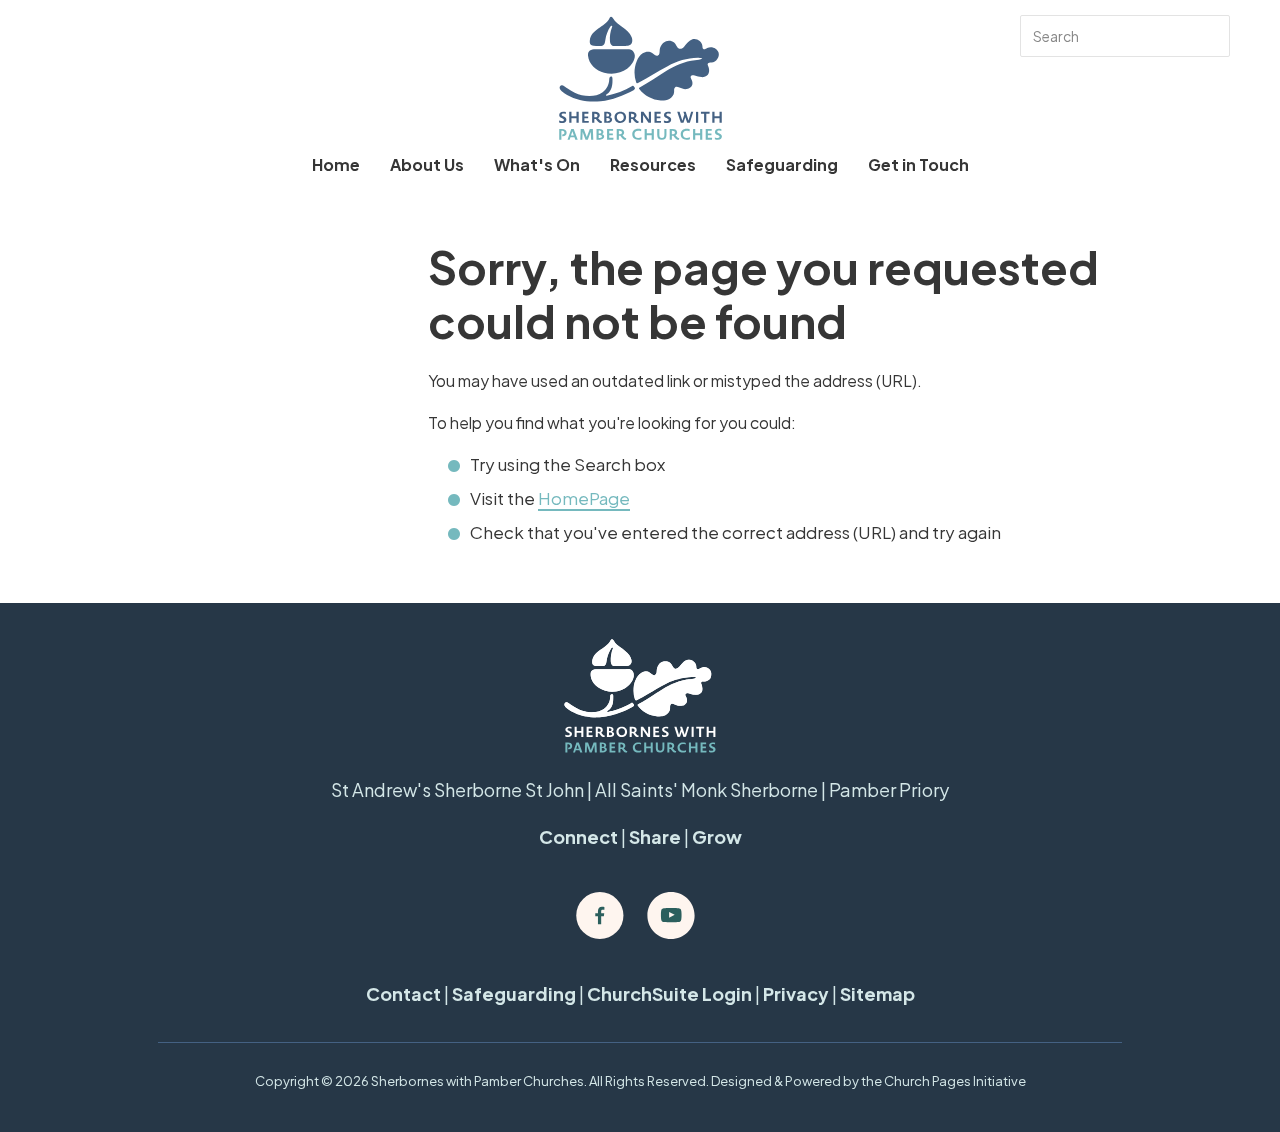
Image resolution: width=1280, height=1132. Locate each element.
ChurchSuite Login (669, 993)
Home (336, 164)
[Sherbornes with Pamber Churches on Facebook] (600, 916)
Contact (403, 993)
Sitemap (877, 993)
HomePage (584, 498)
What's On (537, 164)
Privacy (796, 993)
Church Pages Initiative (955, 1081)
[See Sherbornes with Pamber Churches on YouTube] (671, 916)
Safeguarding (782, 164)
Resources (653, 164)
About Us (427, 164)
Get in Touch (918, 164)
